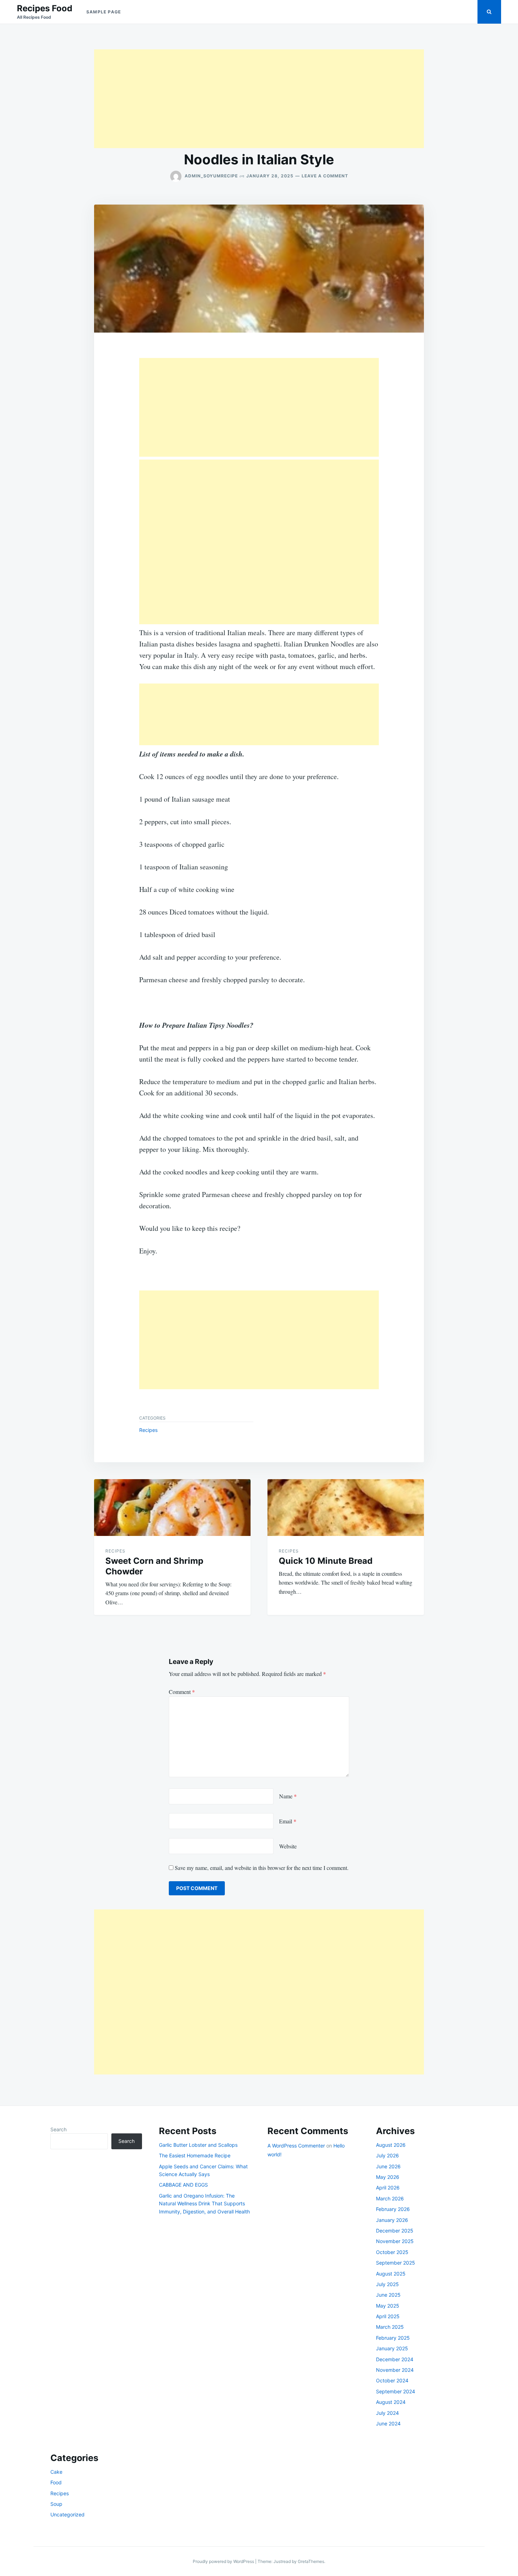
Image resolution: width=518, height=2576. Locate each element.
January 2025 (392, 2348)
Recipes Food (45, 8)
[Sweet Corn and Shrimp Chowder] (172, 1508)
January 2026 (392, 2220)
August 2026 (391, 2145)
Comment (182, 1692)
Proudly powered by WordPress (224, 2561)
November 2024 (395, 2370)
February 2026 (393, 2209)
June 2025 (388, 2295)
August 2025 (391, 2274)
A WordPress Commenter (296, 2146)
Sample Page (104, 12)
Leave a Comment (325, 176)
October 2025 (392, 2252)
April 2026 (388, 2188)
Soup (56, 2504)
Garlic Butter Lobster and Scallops (198, 2145)
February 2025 (393, 2338)
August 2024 (391, 2402)
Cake (56, 2472)
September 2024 (396, 2391)
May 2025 (388, 2306)
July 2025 (387, 2284)
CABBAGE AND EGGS (183, 2185)
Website (288, 1846)
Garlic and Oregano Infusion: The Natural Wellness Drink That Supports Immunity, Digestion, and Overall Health (204, 2204)
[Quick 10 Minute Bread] (346, 1508)
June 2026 (388, 2166)
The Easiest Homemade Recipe (195, 2155)
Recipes (148, 1430)
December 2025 (395, 2231)
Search (58, 2129)
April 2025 (388, 2316)
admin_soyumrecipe (211, 176)
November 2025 (395, 2241)
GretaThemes (311, 2561)
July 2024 (387, 2413)
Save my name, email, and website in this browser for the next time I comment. (262, 1868)
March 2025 (390, 2327)
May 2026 (388, 2177)
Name (288, 1796)
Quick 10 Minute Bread (326, 1561)
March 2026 (390, 2198)
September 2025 (396, 2263)
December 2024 (395, 2359)
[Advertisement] (259, 99)
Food (56, 2482)
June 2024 (388, 2423)
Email (288, 1821)
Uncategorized (67, 2514)
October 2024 (392, 2380)
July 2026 (387, 2155)
